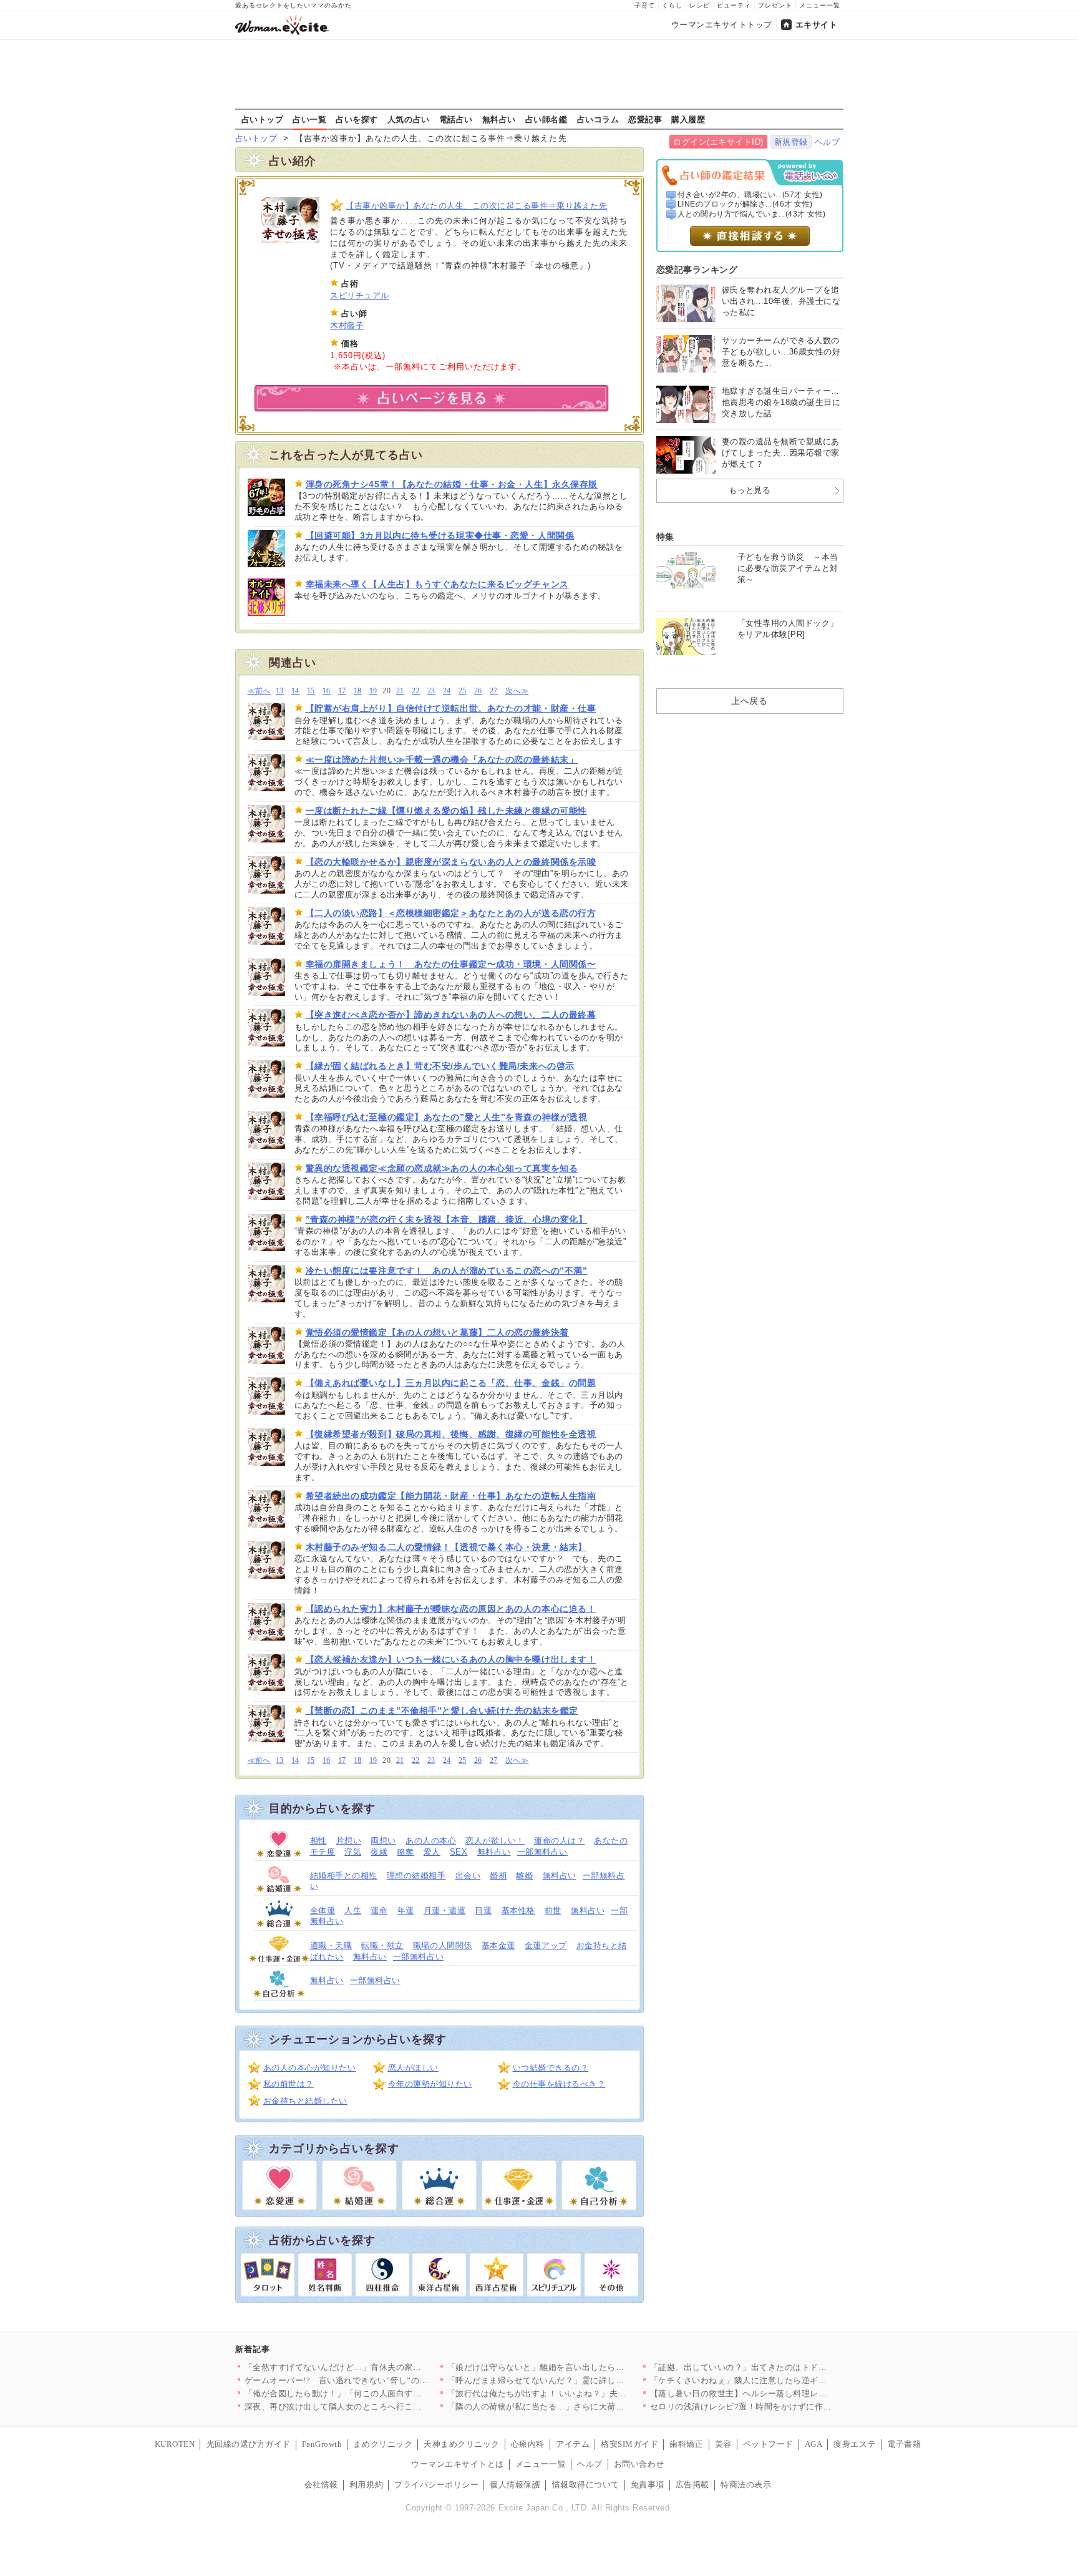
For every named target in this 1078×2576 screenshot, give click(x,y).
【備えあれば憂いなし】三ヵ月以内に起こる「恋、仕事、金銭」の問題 (451, 1383)
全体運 (323, 1910)
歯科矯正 (686, 2444)
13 (280, 691)
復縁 (379, 1852)
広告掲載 (692, 2485)
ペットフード (768, 2444)
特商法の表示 (746, 2485)
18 (358, 691)
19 (373, 691)
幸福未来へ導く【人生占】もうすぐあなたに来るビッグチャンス (437, 584)
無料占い (499, 119)
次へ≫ (517, 691)
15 (311, 691)
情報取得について (586, 2485)
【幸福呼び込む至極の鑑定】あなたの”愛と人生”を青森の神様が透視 (447, 1117)
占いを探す (357, 119)
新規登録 (791, 142)
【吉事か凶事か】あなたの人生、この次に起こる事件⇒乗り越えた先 (476, 206)
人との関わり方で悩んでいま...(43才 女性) (752, 214)
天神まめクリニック (462, 2444)
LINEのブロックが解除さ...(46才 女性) (745, 204)
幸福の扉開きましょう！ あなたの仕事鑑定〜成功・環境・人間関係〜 (451, 964)
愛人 (432, 1852)
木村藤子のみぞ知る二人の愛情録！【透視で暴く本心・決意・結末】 (446, 1547)
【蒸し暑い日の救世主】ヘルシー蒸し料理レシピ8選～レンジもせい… (783, 2393)
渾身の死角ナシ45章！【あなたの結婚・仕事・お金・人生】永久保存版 (452, 484)
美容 (723, 2444)
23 (431, 691)
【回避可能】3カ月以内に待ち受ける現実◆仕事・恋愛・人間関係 (440, 535)
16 (327, 691)
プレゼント (775, 5)
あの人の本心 (431, 1841)
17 (342, 691)
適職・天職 (331, 1945)
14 (295, 691)
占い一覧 (309, 119)
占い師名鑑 (546, 119)
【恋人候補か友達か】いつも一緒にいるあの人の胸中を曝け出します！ (451, 1659)
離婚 (524, 1876)
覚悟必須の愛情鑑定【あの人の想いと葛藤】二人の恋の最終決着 (437, 1332)
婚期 (498, 1876)
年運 (406, 1910)
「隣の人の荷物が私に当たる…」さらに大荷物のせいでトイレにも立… (582, 2407)
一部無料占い (542, 1852)
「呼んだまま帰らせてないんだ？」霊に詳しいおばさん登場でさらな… (582, 2380)
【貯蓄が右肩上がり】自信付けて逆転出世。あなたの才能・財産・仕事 (451, 708)
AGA (814, 2444)
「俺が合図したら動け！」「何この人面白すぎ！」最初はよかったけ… (380, 2393)
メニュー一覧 (820, 5)
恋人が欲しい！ (495, 1841)
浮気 (353, 1852)
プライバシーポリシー (436, 2485)
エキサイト (817, 25)
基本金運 (498, 1945)
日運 (483, 1910)
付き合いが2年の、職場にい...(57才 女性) (750, 195)
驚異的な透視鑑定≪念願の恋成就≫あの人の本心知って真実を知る (442, 1168)
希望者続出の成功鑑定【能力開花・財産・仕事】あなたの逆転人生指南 (451, 1496)
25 (463, 691)
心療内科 (528, 2444)
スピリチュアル (360, 295)
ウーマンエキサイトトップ (722, 25)
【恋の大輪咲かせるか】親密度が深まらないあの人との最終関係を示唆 (451, 862)
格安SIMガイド (629, 2444)
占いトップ (263, 119)
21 (400, 691)
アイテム (573, 2444)
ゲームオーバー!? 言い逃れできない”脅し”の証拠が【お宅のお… (370, 2380)
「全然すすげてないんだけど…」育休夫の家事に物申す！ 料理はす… (376, 2367)
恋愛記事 (645, 119)
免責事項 (648, 2485)
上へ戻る (749, 701)
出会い (468, 1876)
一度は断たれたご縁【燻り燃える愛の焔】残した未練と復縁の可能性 (446, 811)
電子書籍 (904, 2444)
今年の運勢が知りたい (430, 2084)
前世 (553, 1910)
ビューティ (734, 5)
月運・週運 (445, 1910)
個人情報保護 (515, 2485)
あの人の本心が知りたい (310, 2068)
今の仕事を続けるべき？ (559, 2084)
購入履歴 (688, 119)
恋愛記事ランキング (697, 270)
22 (416, 691)
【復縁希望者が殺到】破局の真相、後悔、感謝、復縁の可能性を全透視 (451, 1434)
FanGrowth (322, 2444)
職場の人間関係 (443, 1945)
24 (447, 691)
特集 (665, 537)
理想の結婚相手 (416, 1876)
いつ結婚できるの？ (551, 2068)
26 (478, 691)
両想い (383, 1841)
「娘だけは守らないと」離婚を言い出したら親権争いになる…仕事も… (582, 2367)
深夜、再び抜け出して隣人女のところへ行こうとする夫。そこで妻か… (380, 2407)
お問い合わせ (639, 2464)
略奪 (406, 1852)
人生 (353, 1910)
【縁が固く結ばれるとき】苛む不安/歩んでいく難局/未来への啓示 (440, 1066)
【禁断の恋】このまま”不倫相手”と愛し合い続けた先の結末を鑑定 (442, 1710)
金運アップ (546, 1945)
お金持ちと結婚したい (305, 2101)
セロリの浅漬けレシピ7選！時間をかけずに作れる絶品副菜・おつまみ (783, 2407)
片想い (349, 1841)
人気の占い (409, 119)
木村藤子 (347, 325)
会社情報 (321, 2485)
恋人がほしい (413, 2068)
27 (494, 691)
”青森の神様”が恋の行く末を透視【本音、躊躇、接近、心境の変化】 (447, 1219)
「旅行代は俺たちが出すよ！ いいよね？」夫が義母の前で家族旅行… (579, 2393)
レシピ (700, 5)
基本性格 (518, 1910)
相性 (318, 1841)
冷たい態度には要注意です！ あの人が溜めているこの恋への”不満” (447, 1271)
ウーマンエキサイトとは (458, 2464)
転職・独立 (382, 1945)
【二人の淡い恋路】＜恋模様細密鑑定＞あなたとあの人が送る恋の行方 (451, 913)
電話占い (456, 119)
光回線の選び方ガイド (249, 2444)
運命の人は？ (559, 1841)
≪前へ (259, 691)
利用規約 (366, 2485)
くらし (672, 5)
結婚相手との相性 (344, 1876)
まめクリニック (383, 2444)
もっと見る (750, 490)
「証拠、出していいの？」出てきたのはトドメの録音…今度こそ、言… (785, 2367)
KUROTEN (175, 2444)
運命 (379, 1910)
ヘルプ (828, 142)
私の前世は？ (289, 2084)
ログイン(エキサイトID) (718, 142)
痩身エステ (855, 2444)
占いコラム (598, 119)
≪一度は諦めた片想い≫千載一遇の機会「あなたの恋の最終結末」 (442, 759)
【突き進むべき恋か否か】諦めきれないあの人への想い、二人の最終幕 (451, 1015)
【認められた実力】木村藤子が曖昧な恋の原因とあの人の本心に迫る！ (451, 1609)
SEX (459, 1852)
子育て (645, 5)
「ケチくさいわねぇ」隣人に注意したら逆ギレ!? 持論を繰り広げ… (777, 2380)
